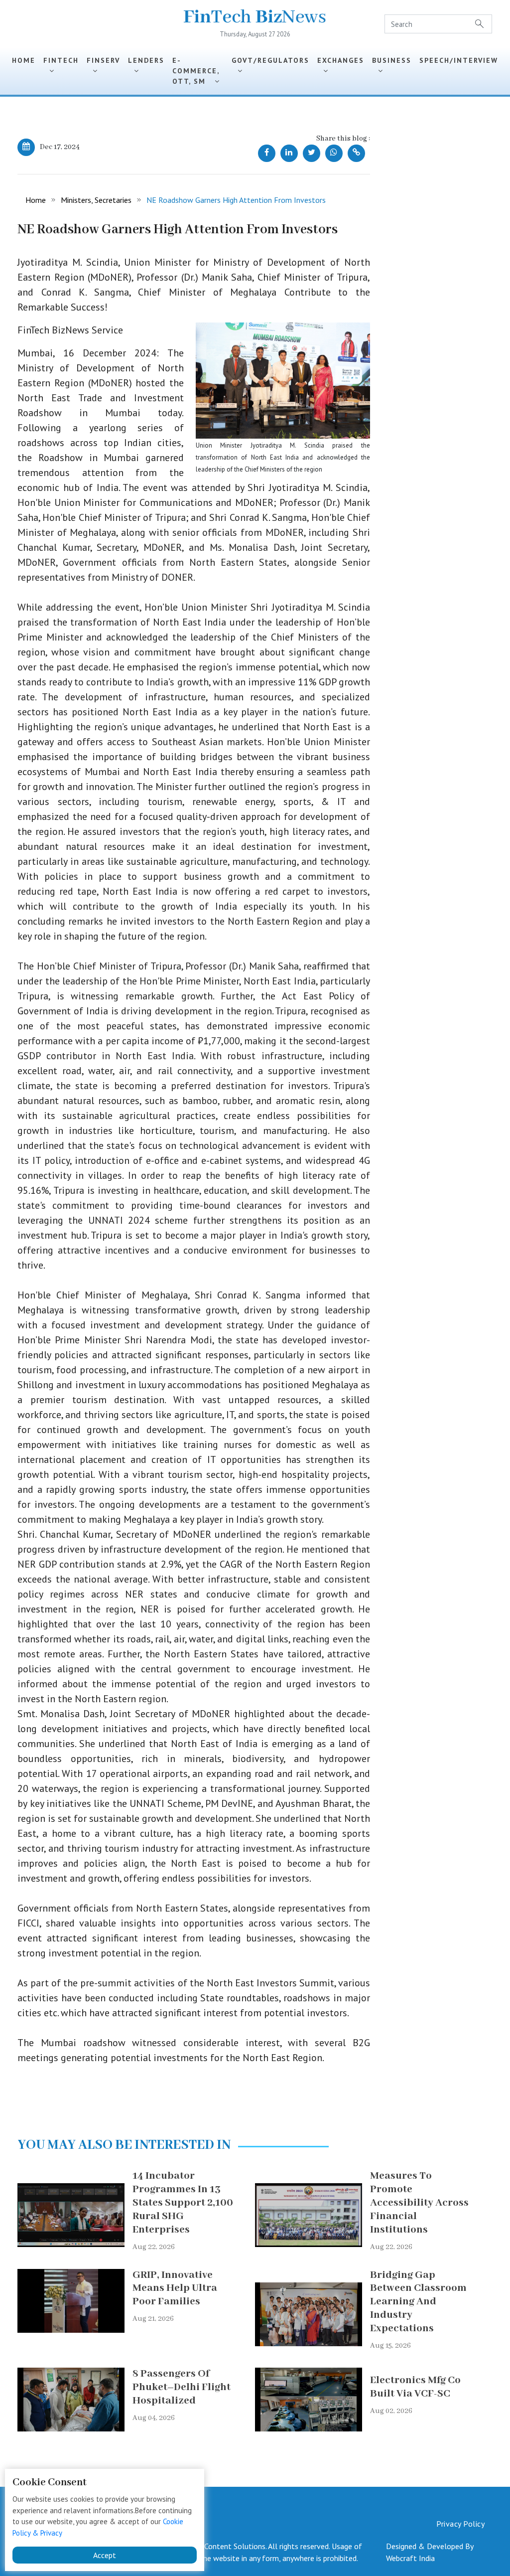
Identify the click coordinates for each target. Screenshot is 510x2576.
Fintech (61, 66)
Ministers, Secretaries (96, 200)
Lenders (146, 66)
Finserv (103, 66)
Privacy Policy (460, 2524)
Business (392, 66)
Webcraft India (410, 2558)
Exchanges (341, 66)
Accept (105, 2555)
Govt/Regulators (270, 66)
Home (24, 60)
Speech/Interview (459, 66)
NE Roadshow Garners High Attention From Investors (236, 200)
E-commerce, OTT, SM (196, 71)
